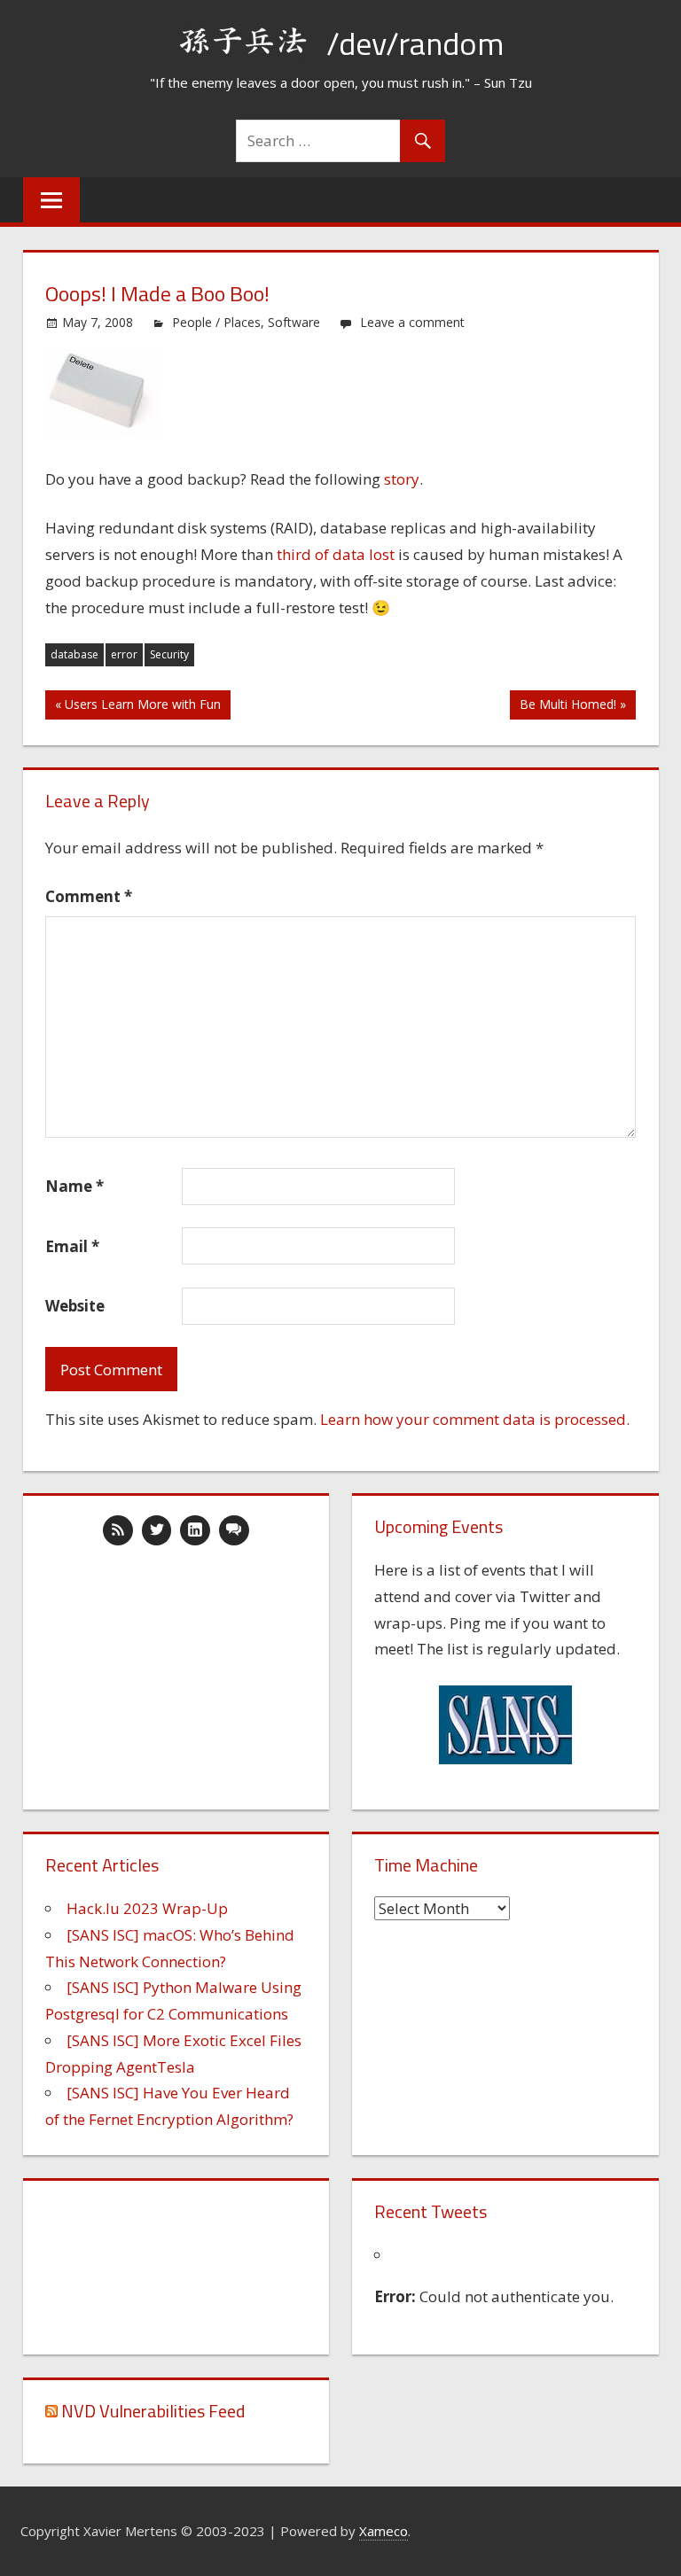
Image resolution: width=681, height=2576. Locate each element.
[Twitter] (157, 1530)
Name (74, 1186)
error (124, 654)
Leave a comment (412, 322)
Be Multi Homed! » (573, 704)
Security (169, 654)
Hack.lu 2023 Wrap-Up (147, 1908)
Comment (89, 896)
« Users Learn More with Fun (138, 704)
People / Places (216, 322)
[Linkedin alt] (195, 1530)
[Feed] (118, 1530)
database (74, 654)
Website (75, 1306)
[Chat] (234, 1530)
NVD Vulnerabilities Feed (153, 2411)
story (402, 479)
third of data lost (336, 554)
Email (72, 1246)
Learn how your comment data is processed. (475, 1419)
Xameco (384, 2531)
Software (294, 322)
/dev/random (415, 43)
